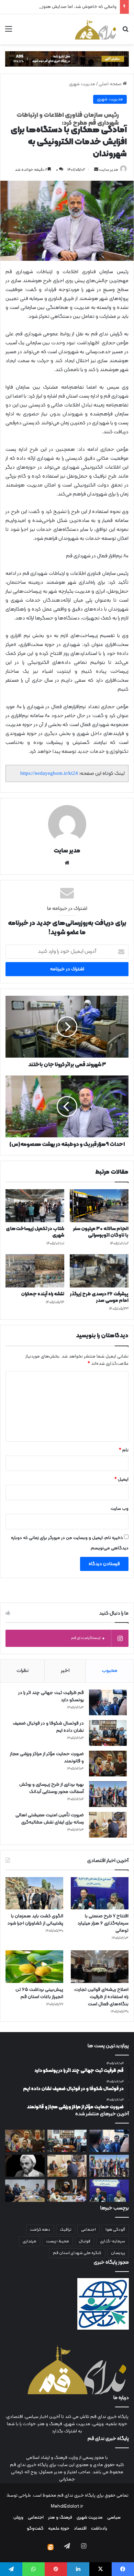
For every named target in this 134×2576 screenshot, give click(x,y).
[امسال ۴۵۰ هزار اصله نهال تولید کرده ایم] (25, 2191)
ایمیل (121, 1480)
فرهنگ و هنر (60, 2518)
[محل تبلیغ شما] (67, 59)
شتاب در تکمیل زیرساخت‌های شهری (35, 1232)
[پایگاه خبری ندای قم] (96, 29)
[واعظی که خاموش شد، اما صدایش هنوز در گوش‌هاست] (25, 2166)
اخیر (65, 1671)
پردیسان (118, 2253)
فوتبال (85, 2241)
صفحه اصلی (111, 84)
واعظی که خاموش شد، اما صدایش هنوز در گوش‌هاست (65, 7)
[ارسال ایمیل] (96, 170)
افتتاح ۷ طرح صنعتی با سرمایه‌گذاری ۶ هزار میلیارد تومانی (103, 1923)
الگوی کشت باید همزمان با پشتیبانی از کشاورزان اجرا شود (35, 1920)
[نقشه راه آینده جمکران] (35, 1271)
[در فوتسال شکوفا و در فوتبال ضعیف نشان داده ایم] (108, 1733)
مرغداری (30, 2241)
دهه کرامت (40, 2230)
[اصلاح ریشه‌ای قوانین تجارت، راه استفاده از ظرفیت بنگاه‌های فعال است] (100, 1967)
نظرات (23, 1671)
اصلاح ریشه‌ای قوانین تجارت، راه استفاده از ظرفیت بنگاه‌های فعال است (101, 1997)
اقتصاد (80, 2529)
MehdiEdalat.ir (67, 2507)
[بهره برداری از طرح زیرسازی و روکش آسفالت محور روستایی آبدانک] (108, 1794)
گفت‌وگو (35, 2529)
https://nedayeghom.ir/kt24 (49, 773)
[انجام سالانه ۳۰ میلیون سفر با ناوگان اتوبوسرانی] (99, 1206)
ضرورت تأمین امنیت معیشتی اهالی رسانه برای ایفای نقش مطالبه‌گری (50, 1819)
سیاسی (114, 2518)
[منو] (9, 32)
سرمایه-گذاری (113, 2241)
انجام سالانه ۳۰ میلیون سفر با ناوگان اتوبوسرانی (101, 1232)
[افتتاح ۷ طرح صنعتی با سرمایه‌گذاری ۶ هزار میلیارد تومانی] (100, 1893)
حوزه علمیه (59, 2529)
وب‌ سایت (120, 1509)
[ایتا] (51, 2547)
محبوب (110, 1671)
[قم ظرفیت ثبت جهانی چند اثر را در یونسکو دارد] (108, 1702)
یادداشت (99, 2529)
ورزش (18, 2518)
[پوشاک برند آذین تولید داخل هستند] (67, 2191)
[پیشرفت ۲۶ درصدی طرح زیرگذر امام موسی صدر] (99, 1271)
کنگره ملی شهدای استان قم (77, 2253)
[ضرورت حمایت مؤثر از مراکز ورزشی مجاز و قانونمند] (108, 1764)
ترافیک (66, 2230)
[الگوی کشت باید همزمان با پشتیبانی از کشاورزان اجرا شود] (34, 1893)
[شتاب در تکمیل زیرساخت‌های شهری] (35, 1206)
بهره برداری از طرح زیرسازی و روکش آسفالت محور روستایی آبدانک (52, 1788)
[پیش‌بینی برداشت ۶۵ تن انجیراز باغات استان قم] (34, 1967)
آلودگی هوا (115, 2230)
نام (124, 1450)
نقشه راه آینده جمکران (43, 1294)
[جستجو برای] (125, 32)
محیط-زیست (58, 2241)
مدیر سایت (109, 170)
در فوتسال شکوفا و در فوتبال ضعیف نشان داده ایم (48, 1727)
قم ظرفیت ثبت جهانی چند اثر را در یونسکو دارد (51, 1696)
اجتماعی (88, 2230)
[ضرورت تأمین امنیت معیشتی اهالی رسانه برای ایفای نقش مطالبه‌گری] (108, 1825)
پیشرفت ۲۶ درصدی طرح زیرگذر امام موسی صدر (99, 1297)
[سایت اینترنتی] (67, 863)
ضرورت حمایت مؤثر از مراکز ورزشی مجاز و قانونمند (47, 1758)
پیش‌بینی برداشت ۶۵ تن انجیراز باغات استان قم (39, 1993)
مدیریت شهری (82, 84)
